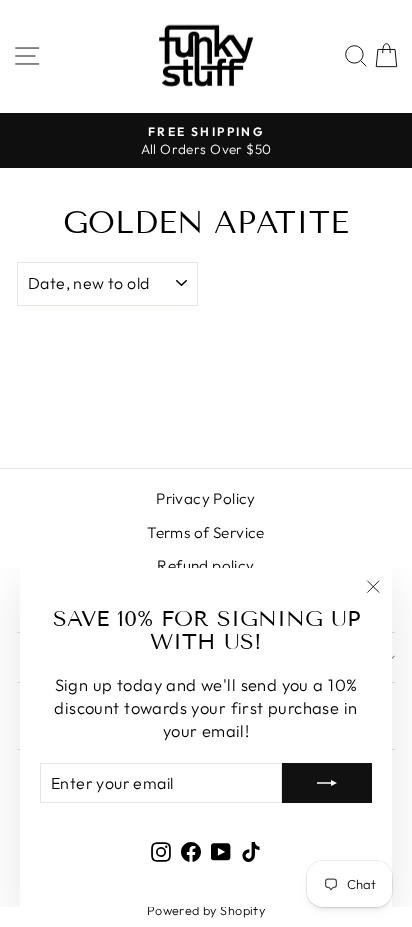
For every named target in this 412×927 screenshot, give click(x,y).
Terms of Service (206, 532)
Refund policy (205, 565)
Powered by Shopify (206, 910)
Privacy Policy (206, 498)
